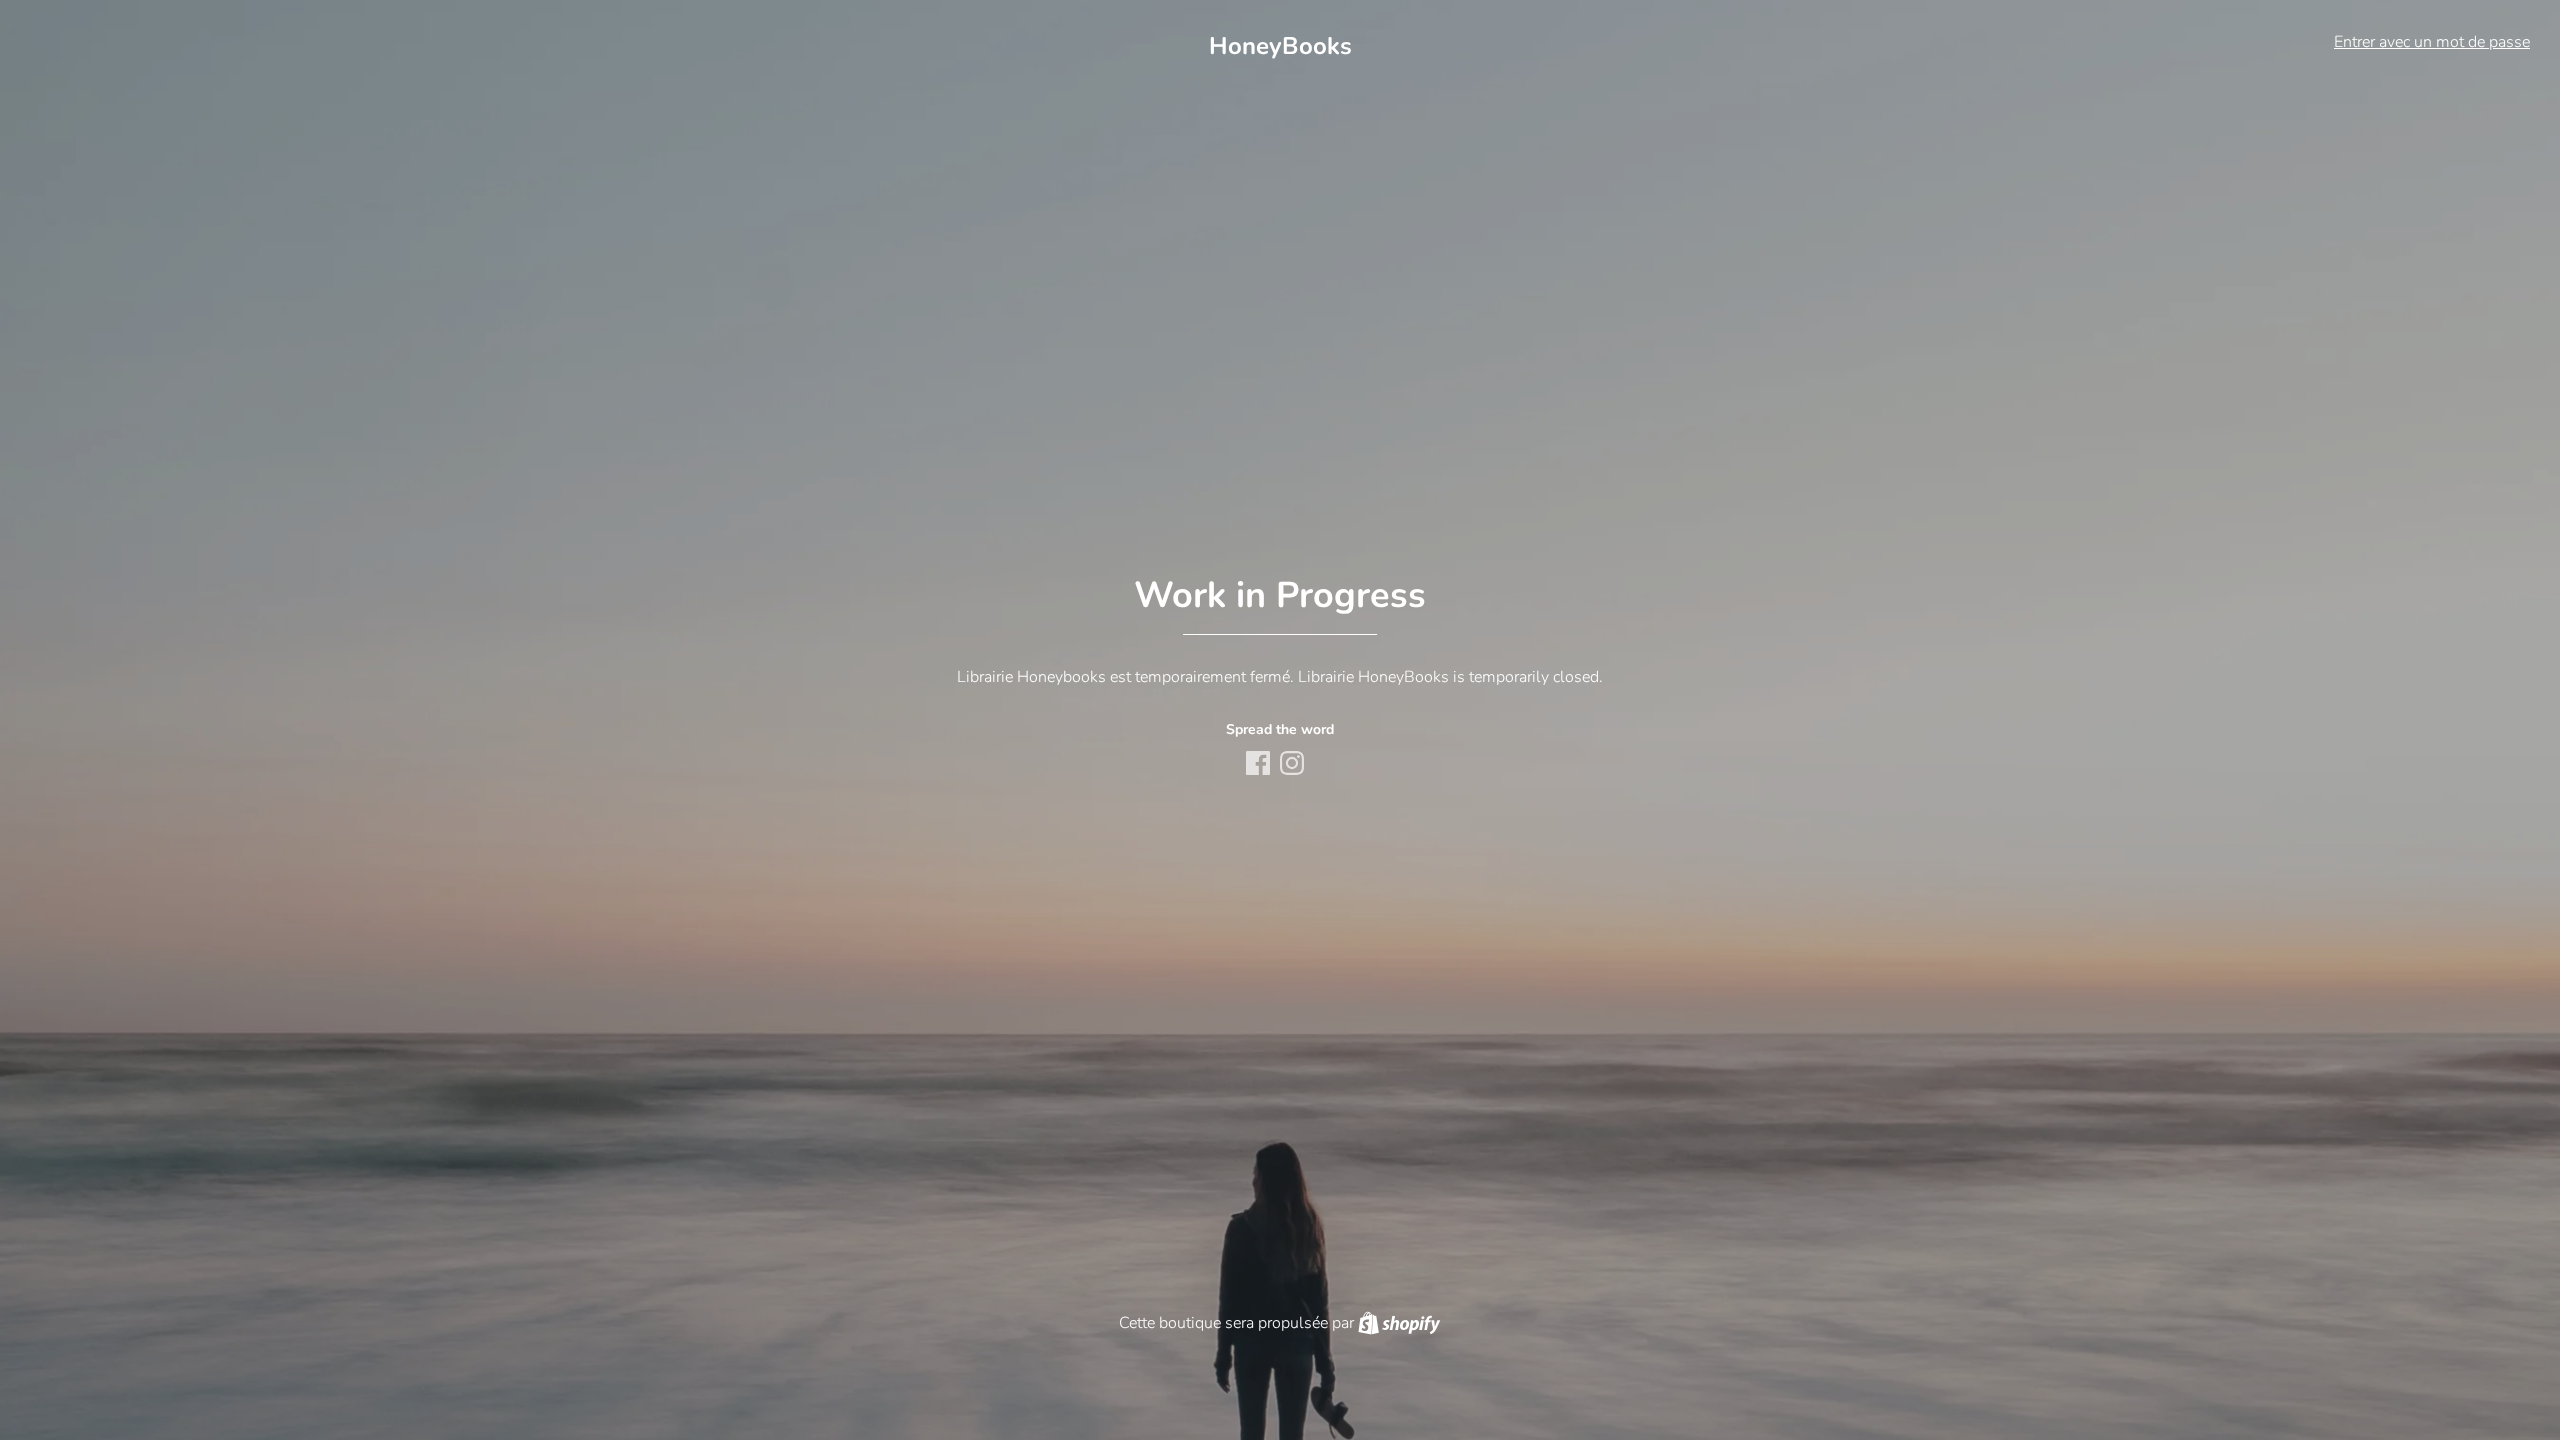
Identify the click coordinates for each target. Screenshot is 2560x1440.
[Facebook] (1260, 765)
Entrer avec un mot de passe (2432, 42)
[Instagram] (1294, 765)
